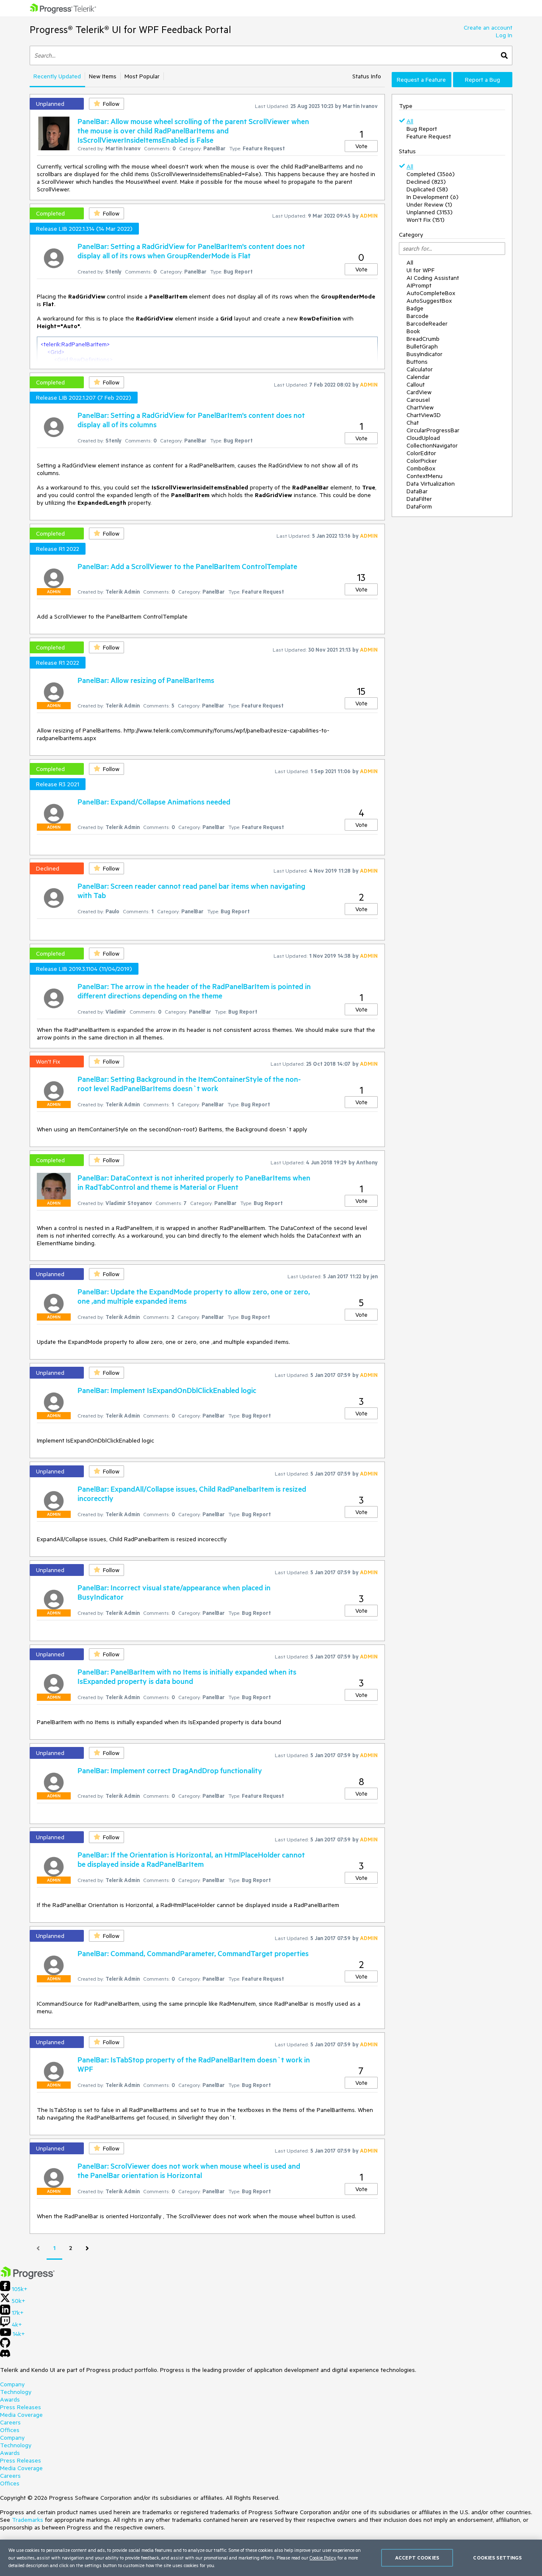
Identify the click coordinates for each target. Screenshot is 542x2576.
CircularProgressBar (433, 430)
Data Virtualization (431, 484)
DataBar (417, 491)
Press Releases (21, 2407)
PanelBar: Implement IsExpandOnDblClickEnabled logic (167, 1390)
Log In (504, 35)
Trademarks (28, 2520)
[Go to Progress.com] (28, 2277)
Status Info (367, 76)
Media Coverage (21, 2415)
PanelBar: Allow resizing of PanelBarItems (146, 680)
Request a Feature (421, 80)
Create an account (488, 28)
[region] (271, 2558)
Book (413, 331)
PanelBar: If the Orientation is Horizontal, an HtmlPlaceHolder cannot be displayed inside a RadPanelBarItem (191, 1859)
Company (12, 2384)
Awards (10, 2399)
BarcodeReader (427, 323)
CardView (419, 392)
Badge (415, 308)
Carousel (418, 400)
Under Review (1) (429, 205)
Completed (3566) (431, 174)
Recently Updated (57, 76)
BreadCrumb (423, 339)
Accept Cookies (417, 2558)
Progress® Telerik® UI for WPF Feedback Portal (130, 29)
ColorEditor (421, 453)
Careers (10, 2422)
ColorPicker (422, 461)
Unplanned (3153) (430, 212)
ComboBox (421, 468)
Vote (361, 146)
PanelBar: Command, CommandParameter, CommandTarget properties (193, 1953)
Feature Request (429, 136)
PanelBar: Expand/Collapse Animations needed (154, 802)
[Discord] (5, 2355)
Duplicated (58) (427, 189)
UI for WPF (420, 270)
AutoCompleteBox (431, 293)
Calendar (418, 377)
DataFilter (419, 499)
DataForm (419, 506)
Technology (16, 2392)
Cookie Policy (323, 2558)
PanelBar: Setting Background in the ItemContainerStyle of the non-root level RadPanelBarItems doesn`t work (189, 1083)
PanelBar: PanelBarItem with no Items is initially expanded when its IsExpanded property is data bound (187, 1676)
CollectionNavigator (432, 445)
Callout (416, 384)
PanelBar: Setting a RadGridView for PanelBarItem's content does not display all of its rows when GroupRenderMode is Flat (191, 251)
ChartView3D (424, 415)
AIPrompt (419, 285)
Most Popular (142, 76)
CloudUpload (423, 438)
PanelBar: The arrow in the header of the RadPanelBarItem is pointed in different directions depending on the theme (194, 991)
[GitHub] (5, 2346)
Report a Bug (483, 80)
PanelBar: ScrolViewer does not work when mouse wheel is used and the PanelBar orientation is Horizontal (189, 2170)
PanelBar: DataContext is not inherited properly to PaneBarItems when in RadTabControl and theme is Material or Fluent (194, 1182)
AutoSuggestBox (429, 301)
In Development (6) (433, 197)
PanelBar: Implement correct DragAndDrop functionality (170, 1770)
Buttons (417, 362)
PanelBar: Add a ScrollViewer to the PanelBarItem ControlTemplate (187, 566)
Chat (413, 423)
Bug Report (422, 129)
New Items (103, 76)
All (410, 121)
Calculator (420, 369)
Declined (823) (426, 182)
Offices (10, 2430)
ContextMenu (424, 476)
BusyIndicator (424, 354)
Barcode (418, 316)
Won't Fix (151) (426, 220)
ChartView (420, 407)
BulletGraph (422, 346)
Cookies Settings (497, 2558)
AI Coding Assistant (433, 278)
